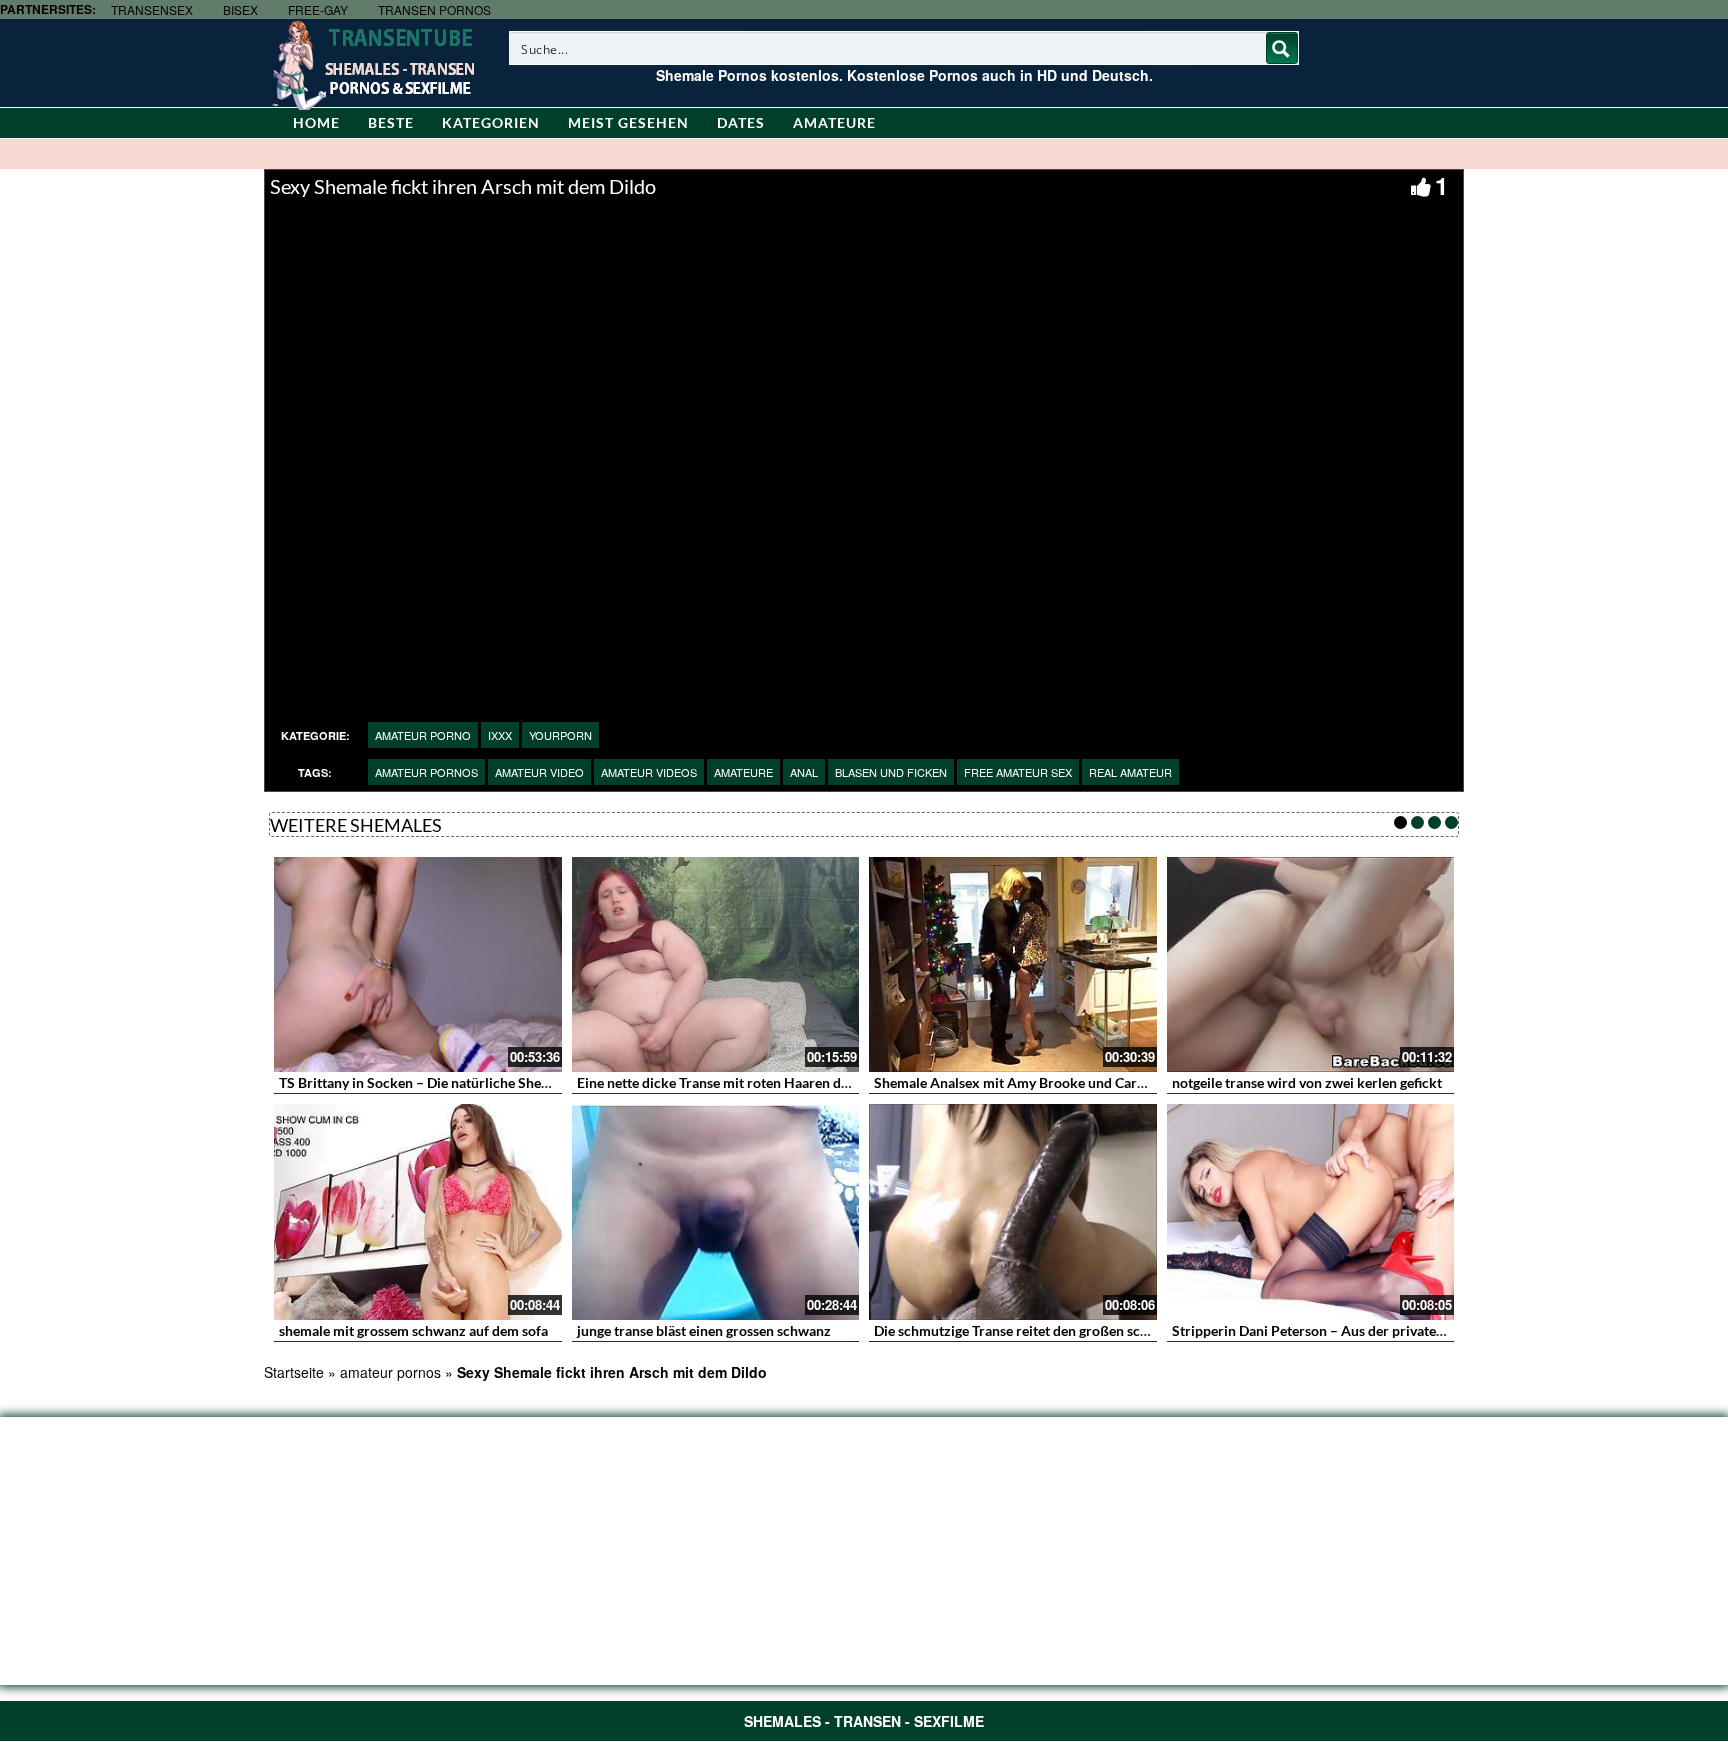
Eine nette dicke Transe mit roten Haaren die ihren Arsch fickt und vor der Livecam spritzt (854, 1082)
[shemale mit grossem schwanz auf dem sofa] (418, 1212)
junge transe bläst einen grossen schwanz (704, 1330)
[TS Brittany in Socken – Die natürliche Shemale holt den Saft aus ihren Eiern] (418, 965)
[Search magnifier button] (1282, 48)
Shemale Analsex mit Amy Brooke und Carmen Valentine (1050, 1082)
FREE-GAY (318, 9)
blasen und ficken (891, 772)
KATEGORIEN (491, 122)
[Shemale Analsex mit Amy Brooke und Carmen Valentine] (1013, 965)
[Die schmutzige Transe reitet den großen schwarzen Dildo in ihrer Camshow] (1013, 1212)
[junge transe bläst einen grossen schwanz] (716, 1212)
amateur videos (649, 772)
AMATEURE (834, 122)
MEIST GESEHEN (628, 122)
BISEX (240, 9)
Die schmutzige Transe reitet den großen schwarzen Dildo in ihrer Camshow (1109, 1330)
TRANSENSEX (152, 9)
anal (804, 772)
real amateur (1130, 772)
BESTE (391, 122)
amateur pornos (426, 772)
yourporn (560, 735)
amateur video (539, 772)
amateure (743, 772)
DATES (741, 122)
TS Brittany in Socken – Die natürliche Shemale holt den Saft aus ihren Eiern (514, 1082)
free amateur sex (1018, 772)
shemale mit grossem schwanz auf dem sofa (413, 1330)
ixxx (500, 735)
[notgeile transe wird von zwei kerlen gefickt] (1311, 965)
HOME (316, 122)
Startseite (294, 1372)
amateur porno (423, 735)
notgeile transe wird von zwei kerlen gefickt (1307, 1082)
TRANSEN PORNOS (434, 9)
